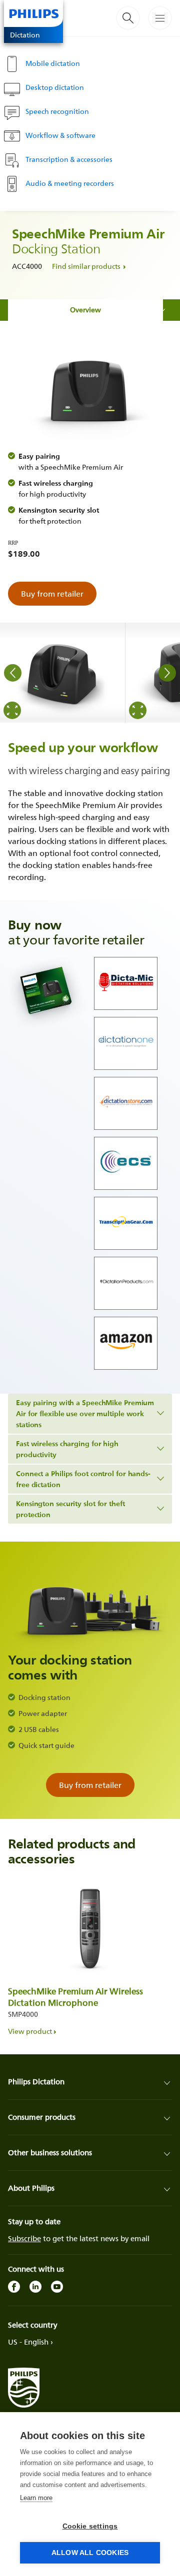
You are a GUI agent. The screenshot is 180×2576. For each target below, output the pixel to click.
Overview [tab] (85, 310)
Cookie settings (90, 2526)
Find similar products (86, 266)
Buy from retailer (52, 594)
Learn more (36, 2498)
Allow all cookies (90, 2553)
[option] (63, 673)
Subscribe (24, 2238)
